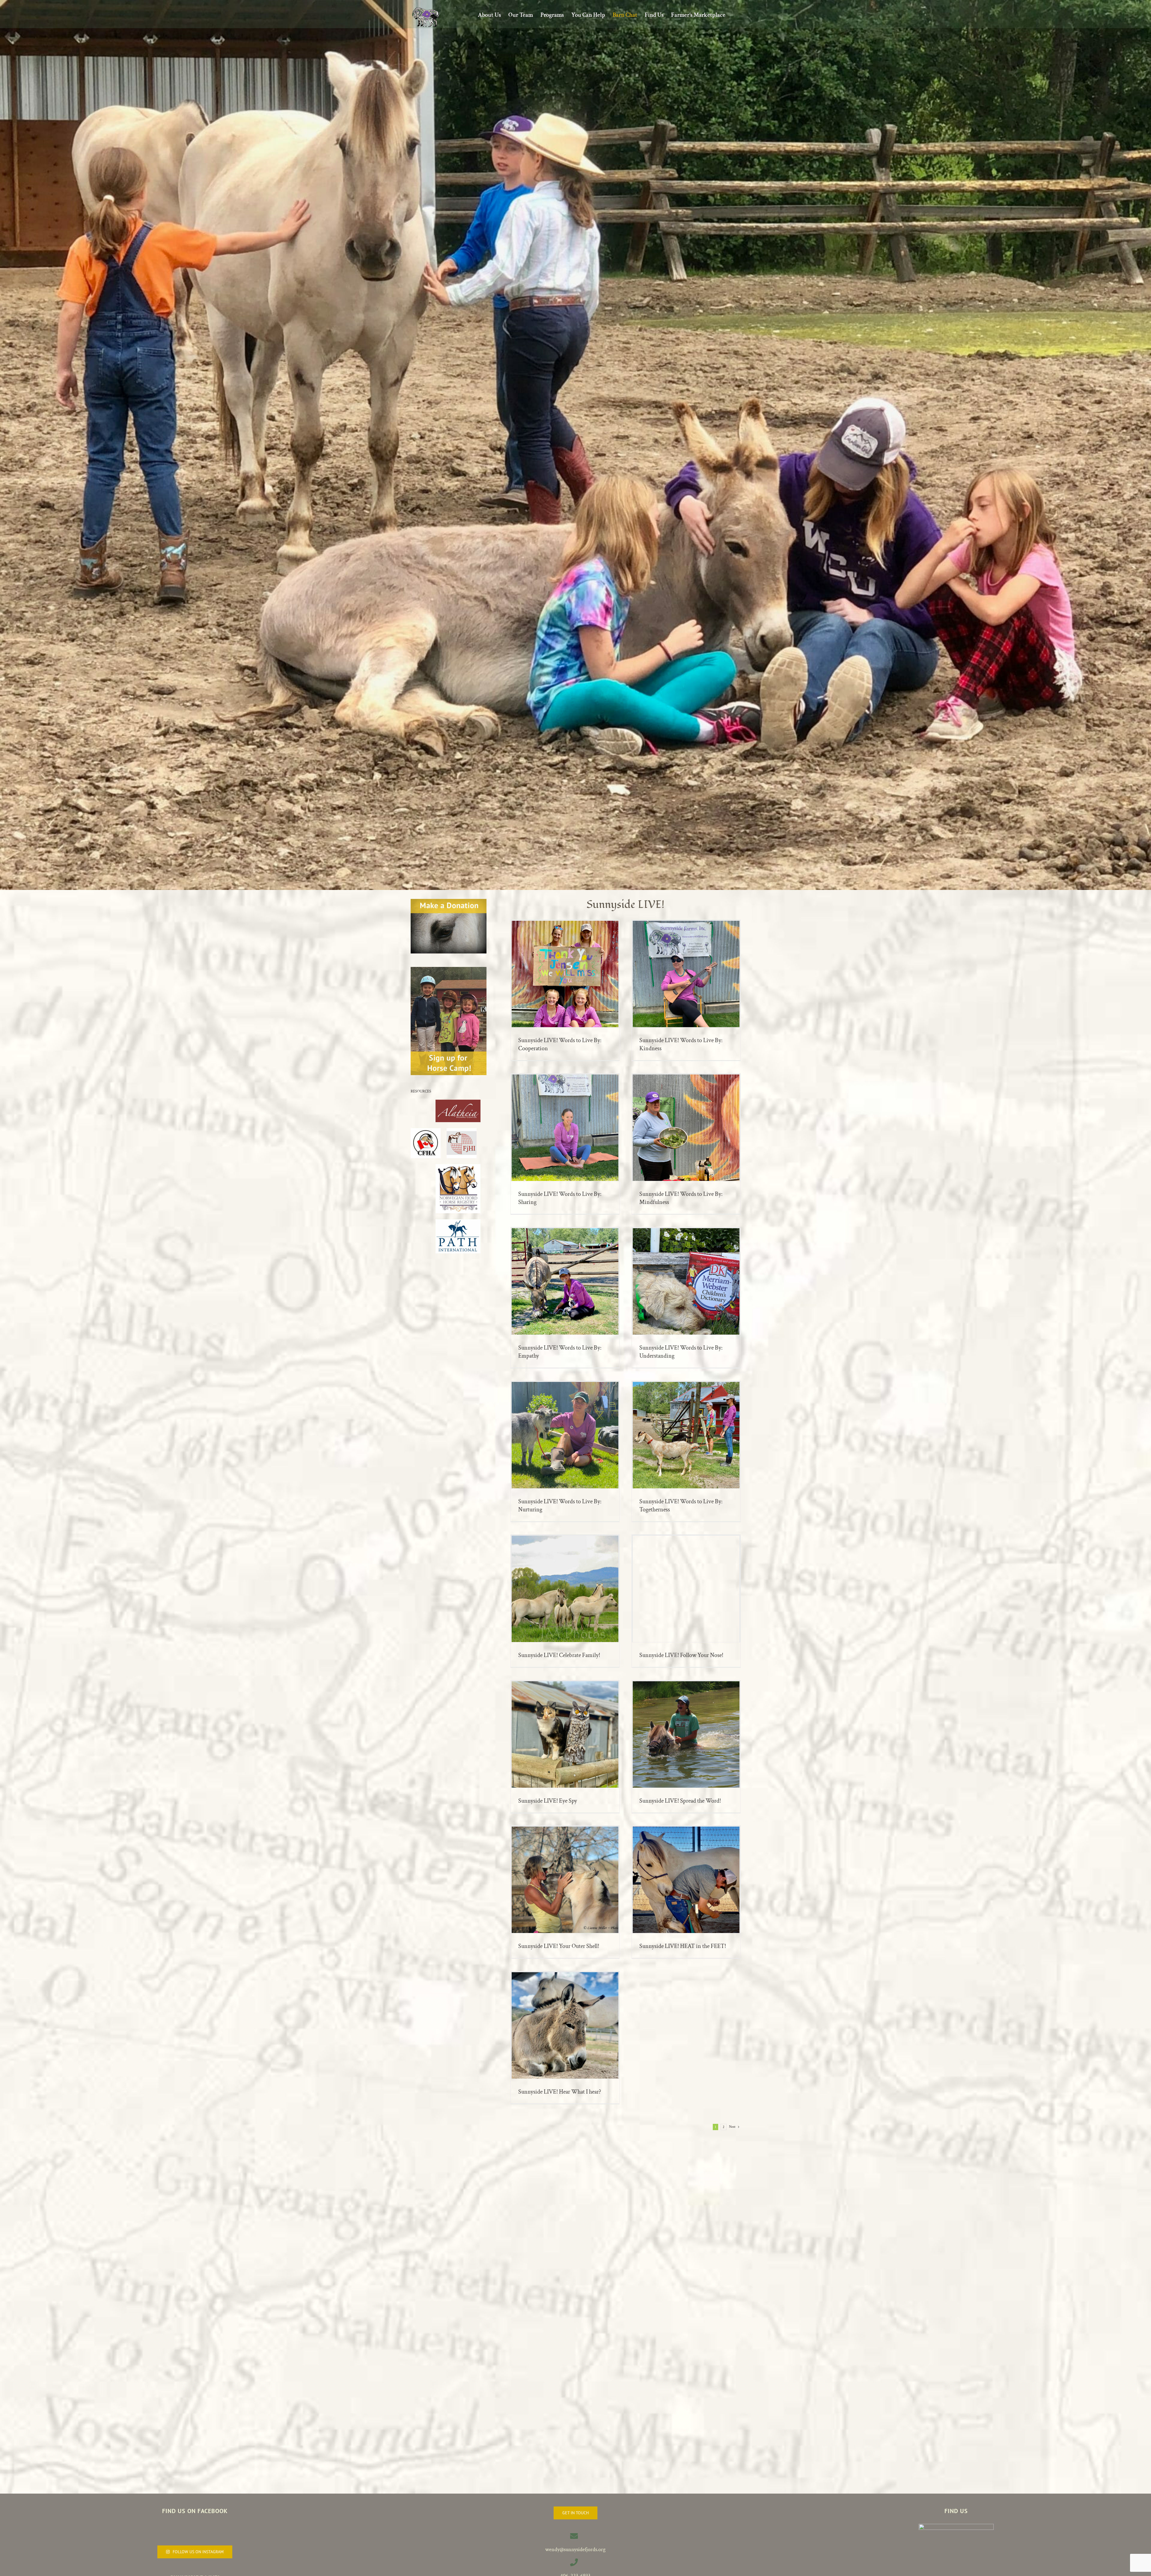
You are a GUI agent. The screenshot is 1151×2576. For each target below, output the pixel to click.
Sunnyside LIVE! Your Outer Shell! (559, 1946)
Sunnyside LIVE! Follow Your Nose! (681, 1655)
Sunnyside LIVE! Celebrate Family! (559, 1655)
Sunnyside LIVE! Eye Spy (548, 1801)
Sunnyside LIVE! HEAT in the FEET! (683, 1946)
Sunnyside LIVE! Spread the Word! (680, 1801)
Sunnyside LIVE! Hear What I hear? (560, 2092)
